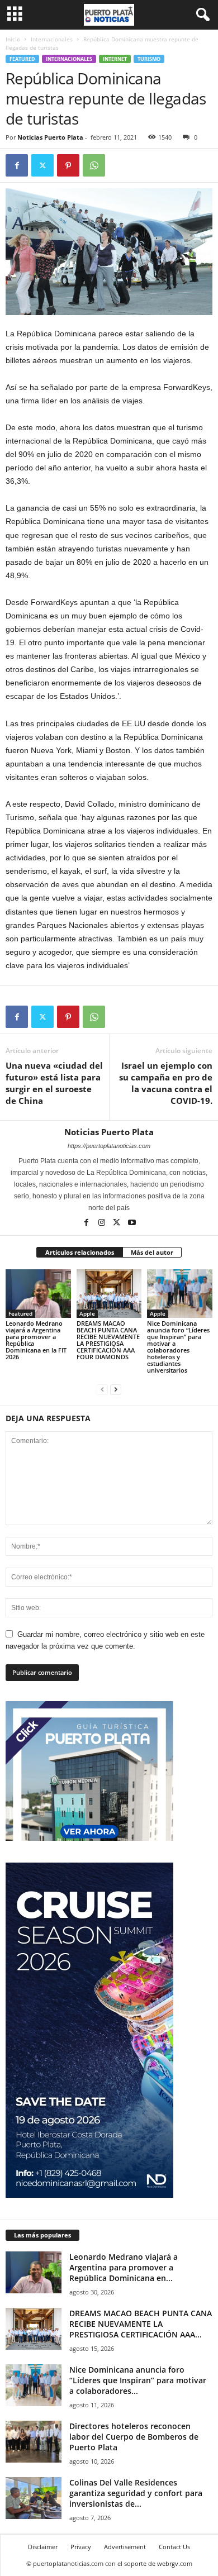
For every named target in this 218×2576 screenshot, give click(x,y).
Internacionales (52, 39)
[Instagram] (103, 1223)
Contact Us (174, 2547)
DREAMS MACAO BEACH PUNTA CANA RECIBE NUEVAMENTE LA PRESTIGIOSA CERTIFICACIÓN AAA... (141, 2324)
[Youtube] (132, 1223)
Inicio (13, 39)
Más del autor (152, 1252)
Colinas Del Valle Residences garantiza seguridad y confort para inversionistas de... (136, 2493)
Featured (22, 59)
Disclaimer (43, 2547)
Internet (115, 59)
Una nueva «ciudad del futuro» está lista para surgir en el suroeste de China (54, 1083)
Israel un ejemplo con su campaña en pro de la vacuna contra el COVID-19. (166, 1083)
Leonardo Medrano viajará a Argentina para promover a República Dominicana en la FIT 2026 (36, 1340)
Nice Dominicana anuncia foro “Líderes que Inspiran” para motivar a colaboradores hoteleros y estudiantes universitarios (178, 1347)
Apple (87, 1313)
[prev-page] (102, 1389)
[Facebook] (17, 165)
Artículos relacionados (80, 1252)
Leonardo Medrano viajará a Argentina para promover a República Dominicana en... (124, 2267)
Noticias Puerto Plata (50, 137)
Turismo (149, 59)
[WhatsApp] (94, 165)
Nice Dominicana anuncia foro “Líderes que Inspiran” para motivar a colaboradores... (138, 2380)
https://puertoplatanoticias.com (109, 1146)
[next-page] (116, 1389)
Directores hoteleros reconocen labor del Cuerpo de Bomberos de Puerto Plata (134, 2437)
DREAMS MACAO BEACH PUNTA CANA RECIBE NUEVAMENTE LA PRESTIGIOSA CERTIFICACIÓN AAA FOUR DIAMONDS (108, 1340)
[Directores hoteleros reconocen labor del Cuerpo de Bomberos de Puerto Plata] (34, 2442)
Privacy (81, 2547)
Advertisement (125, 2547)
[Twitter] (42, 165)
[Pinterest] (68, 165)
